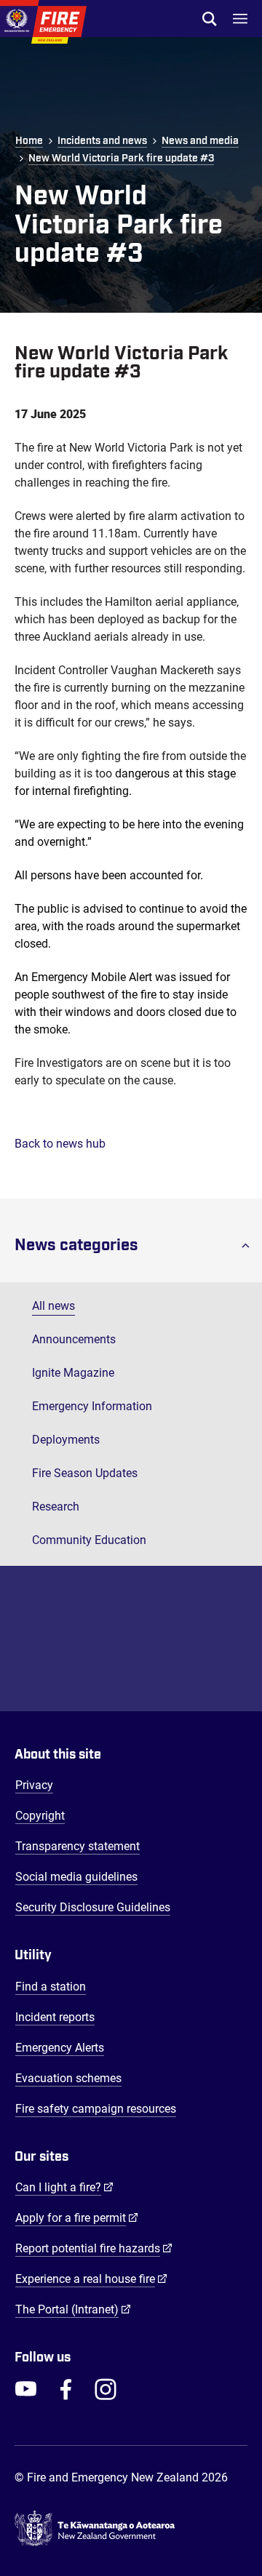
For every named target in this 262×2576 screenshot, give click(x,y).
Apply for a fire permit (77, 2217)
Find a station (51, 1987)
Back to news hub (60, 1144)
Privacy (34, 1785)
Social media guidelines (76, 1877)
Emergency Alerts (60, 2048)
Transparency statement (78, 1846)
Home (29, 141)
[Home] (43, 22)
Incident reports (55, 2017)
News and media (200, 141)
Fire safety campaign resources (96, 2109)
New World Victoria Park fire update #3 (121, 159)
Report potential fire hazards (94, 2248)
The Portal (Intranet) (73, 2309)
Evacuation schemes (68, 2078)
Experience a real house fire (91, 2279)
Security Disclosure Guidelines (93, 1907)
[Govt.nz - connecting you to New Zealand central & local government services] (131, 2529)
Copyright (40, 1816)
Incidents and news (102, 141)
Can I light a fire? (64, 2187)
